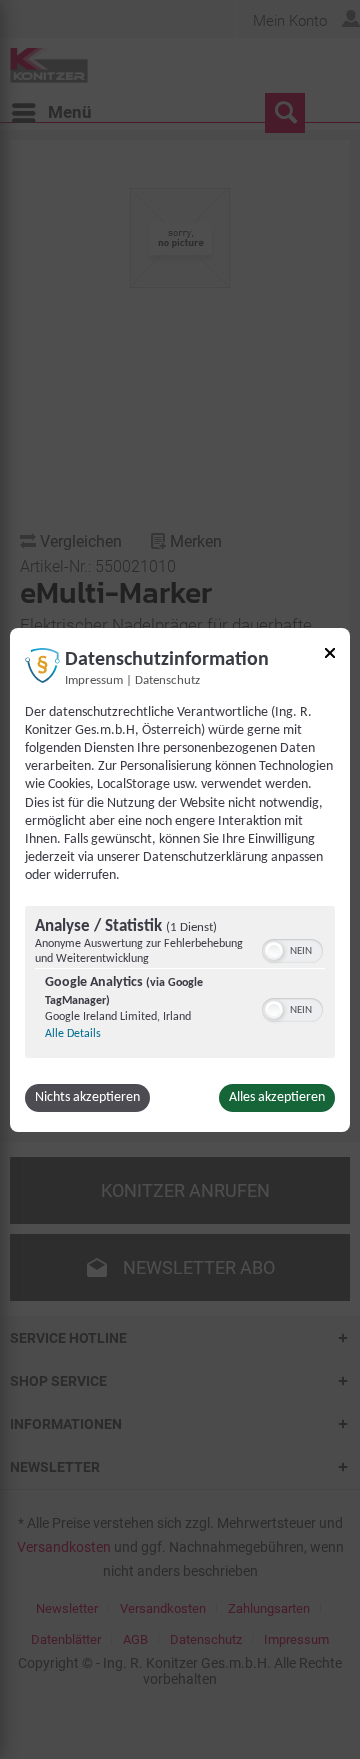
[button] (274, 951)
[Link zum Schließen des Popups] (330, 655)
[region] (180, 984)
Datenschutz (167, 680)
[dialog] (180, 879)
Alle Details (73, 1034)
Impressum (94, 680)
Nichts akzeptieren (87, 1097)
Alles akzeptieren (277, 1097)
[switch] (292, 949)
